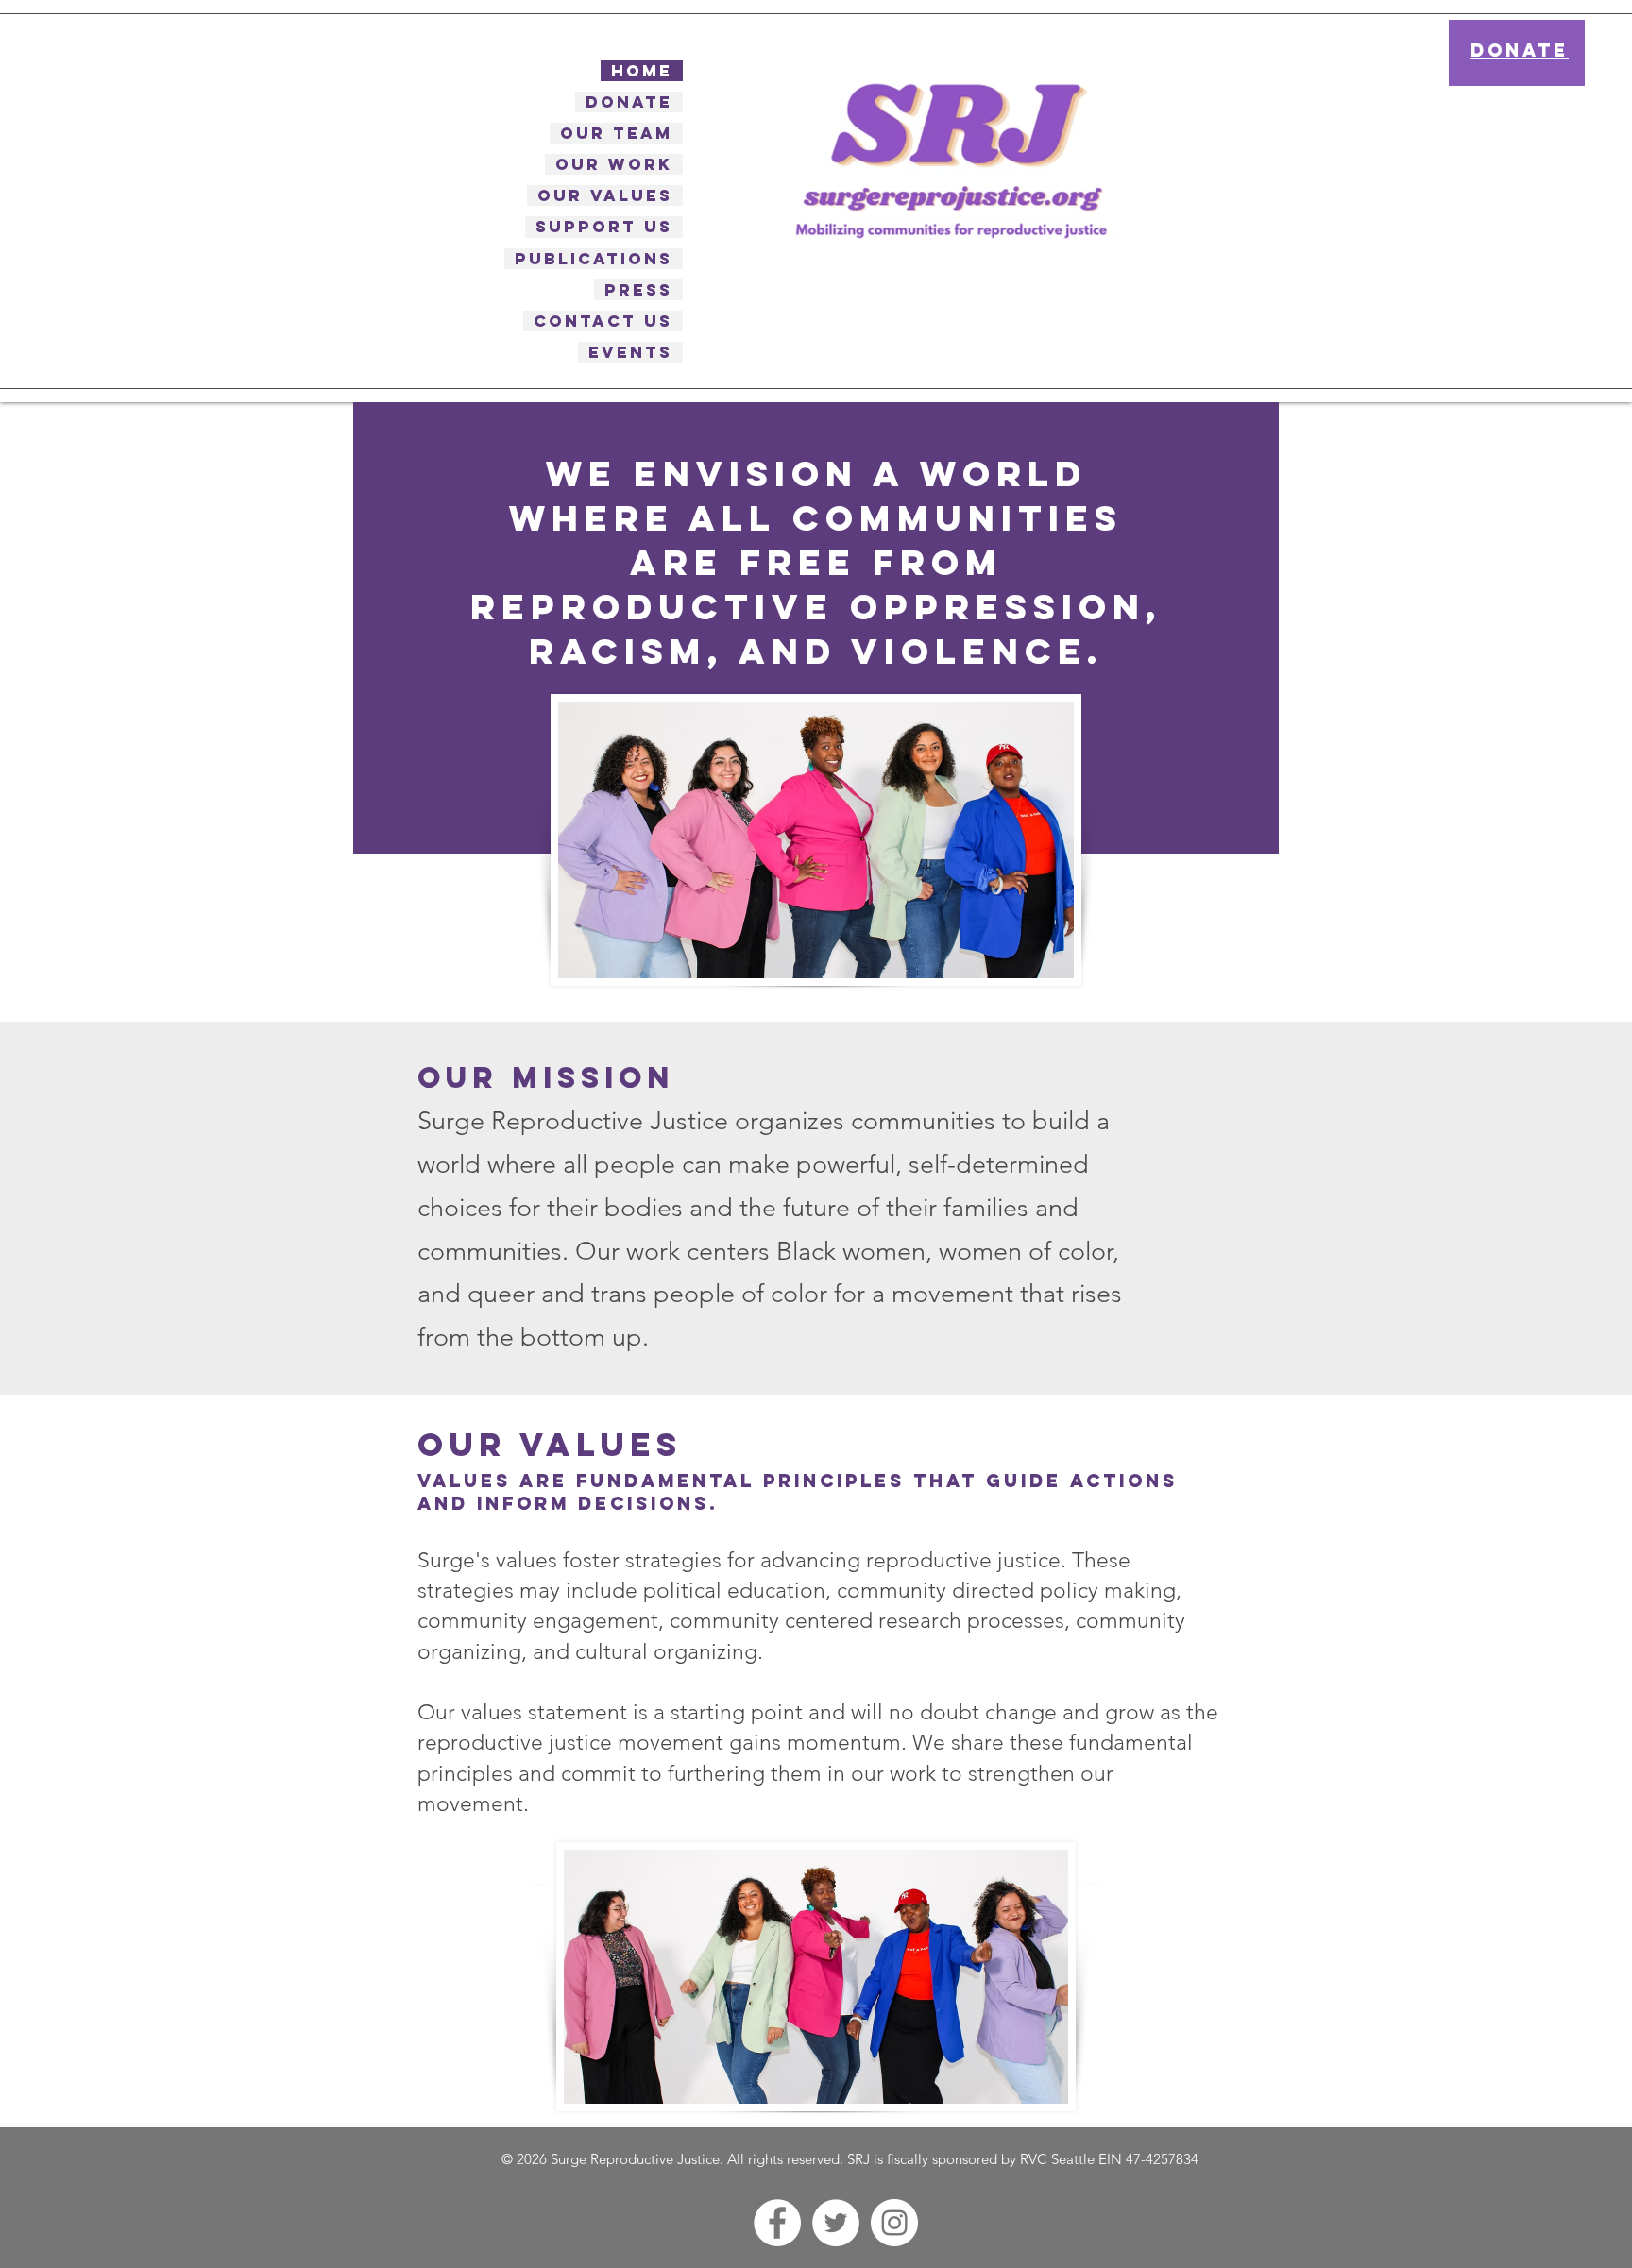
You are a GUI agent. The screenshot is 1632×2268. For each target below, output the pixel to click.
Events (630, 352)
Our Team (616, 133)
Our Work (614, 164)
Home (642, 71)
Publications (594, 259)
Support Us (604, 227)
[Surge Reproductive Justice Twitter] (836, 2223)
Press (638, 290)
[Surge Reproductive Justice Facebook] (777, 2223)
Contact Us (603, 321)
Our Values (605, 195)
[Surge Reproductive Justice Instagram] (894, 2223)
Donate (629, 102)
